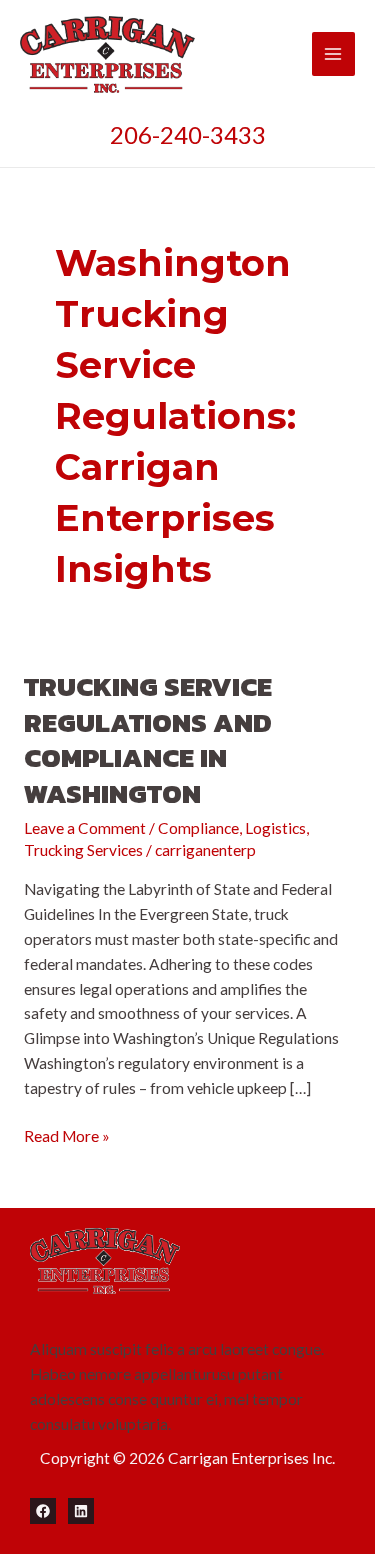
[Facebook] (43, 1511)
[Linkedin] (81, 1511)
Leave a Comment (85, 828)
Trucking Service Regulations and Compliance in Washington (148, 740)
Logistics (275, 828)
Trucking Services (83, 850)
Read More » (67, 1137)
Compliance (198, 828)
